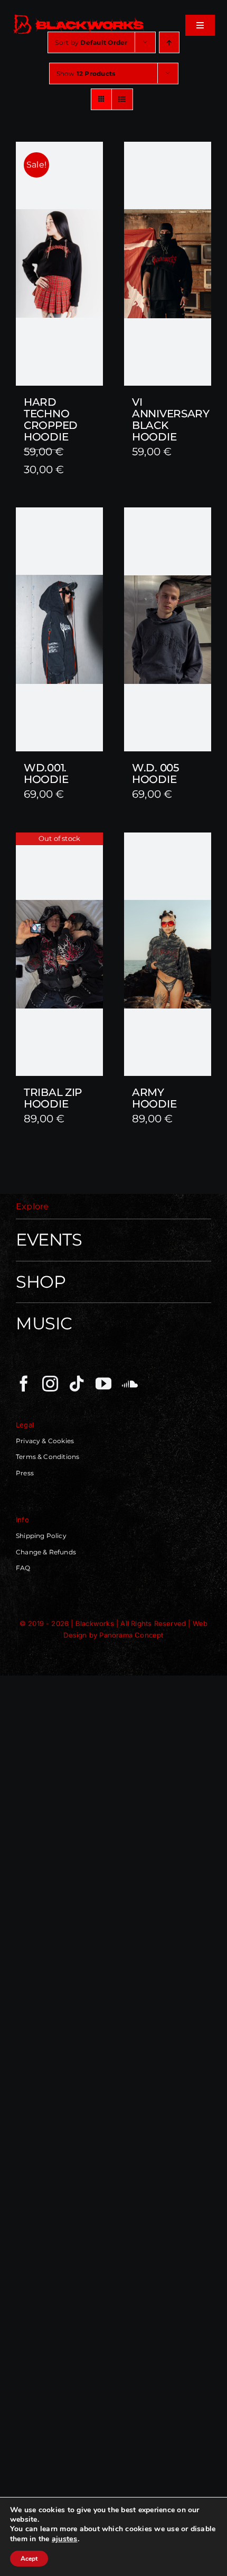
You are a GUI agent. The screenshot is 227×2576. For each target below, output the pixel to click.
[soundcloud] (130, 1384)
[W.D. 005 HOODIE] (168, 629)
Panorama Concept (131, 1635)
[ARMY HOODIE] (168, 954)
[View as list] (122, 99)
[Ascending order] (169, 42)
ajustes (65, 2539)
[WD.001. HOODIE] (59, 629)
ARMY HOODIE (154, 1098)
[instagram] (50, 1384)
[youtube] (103, 1384)
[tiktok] (77, 1384)
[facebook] (24, 1384)
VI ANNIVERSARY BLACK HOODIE (171, 419)
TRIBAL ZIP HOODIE (53, 1098)
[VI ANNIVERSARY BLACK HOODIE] (168, 264)
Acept (29, 2559)
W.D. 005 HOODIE (155, 773)
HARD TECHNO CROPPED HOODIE (51, 419)
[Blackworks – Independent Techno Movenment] (79, 16)
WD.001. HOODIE (46, 773)
